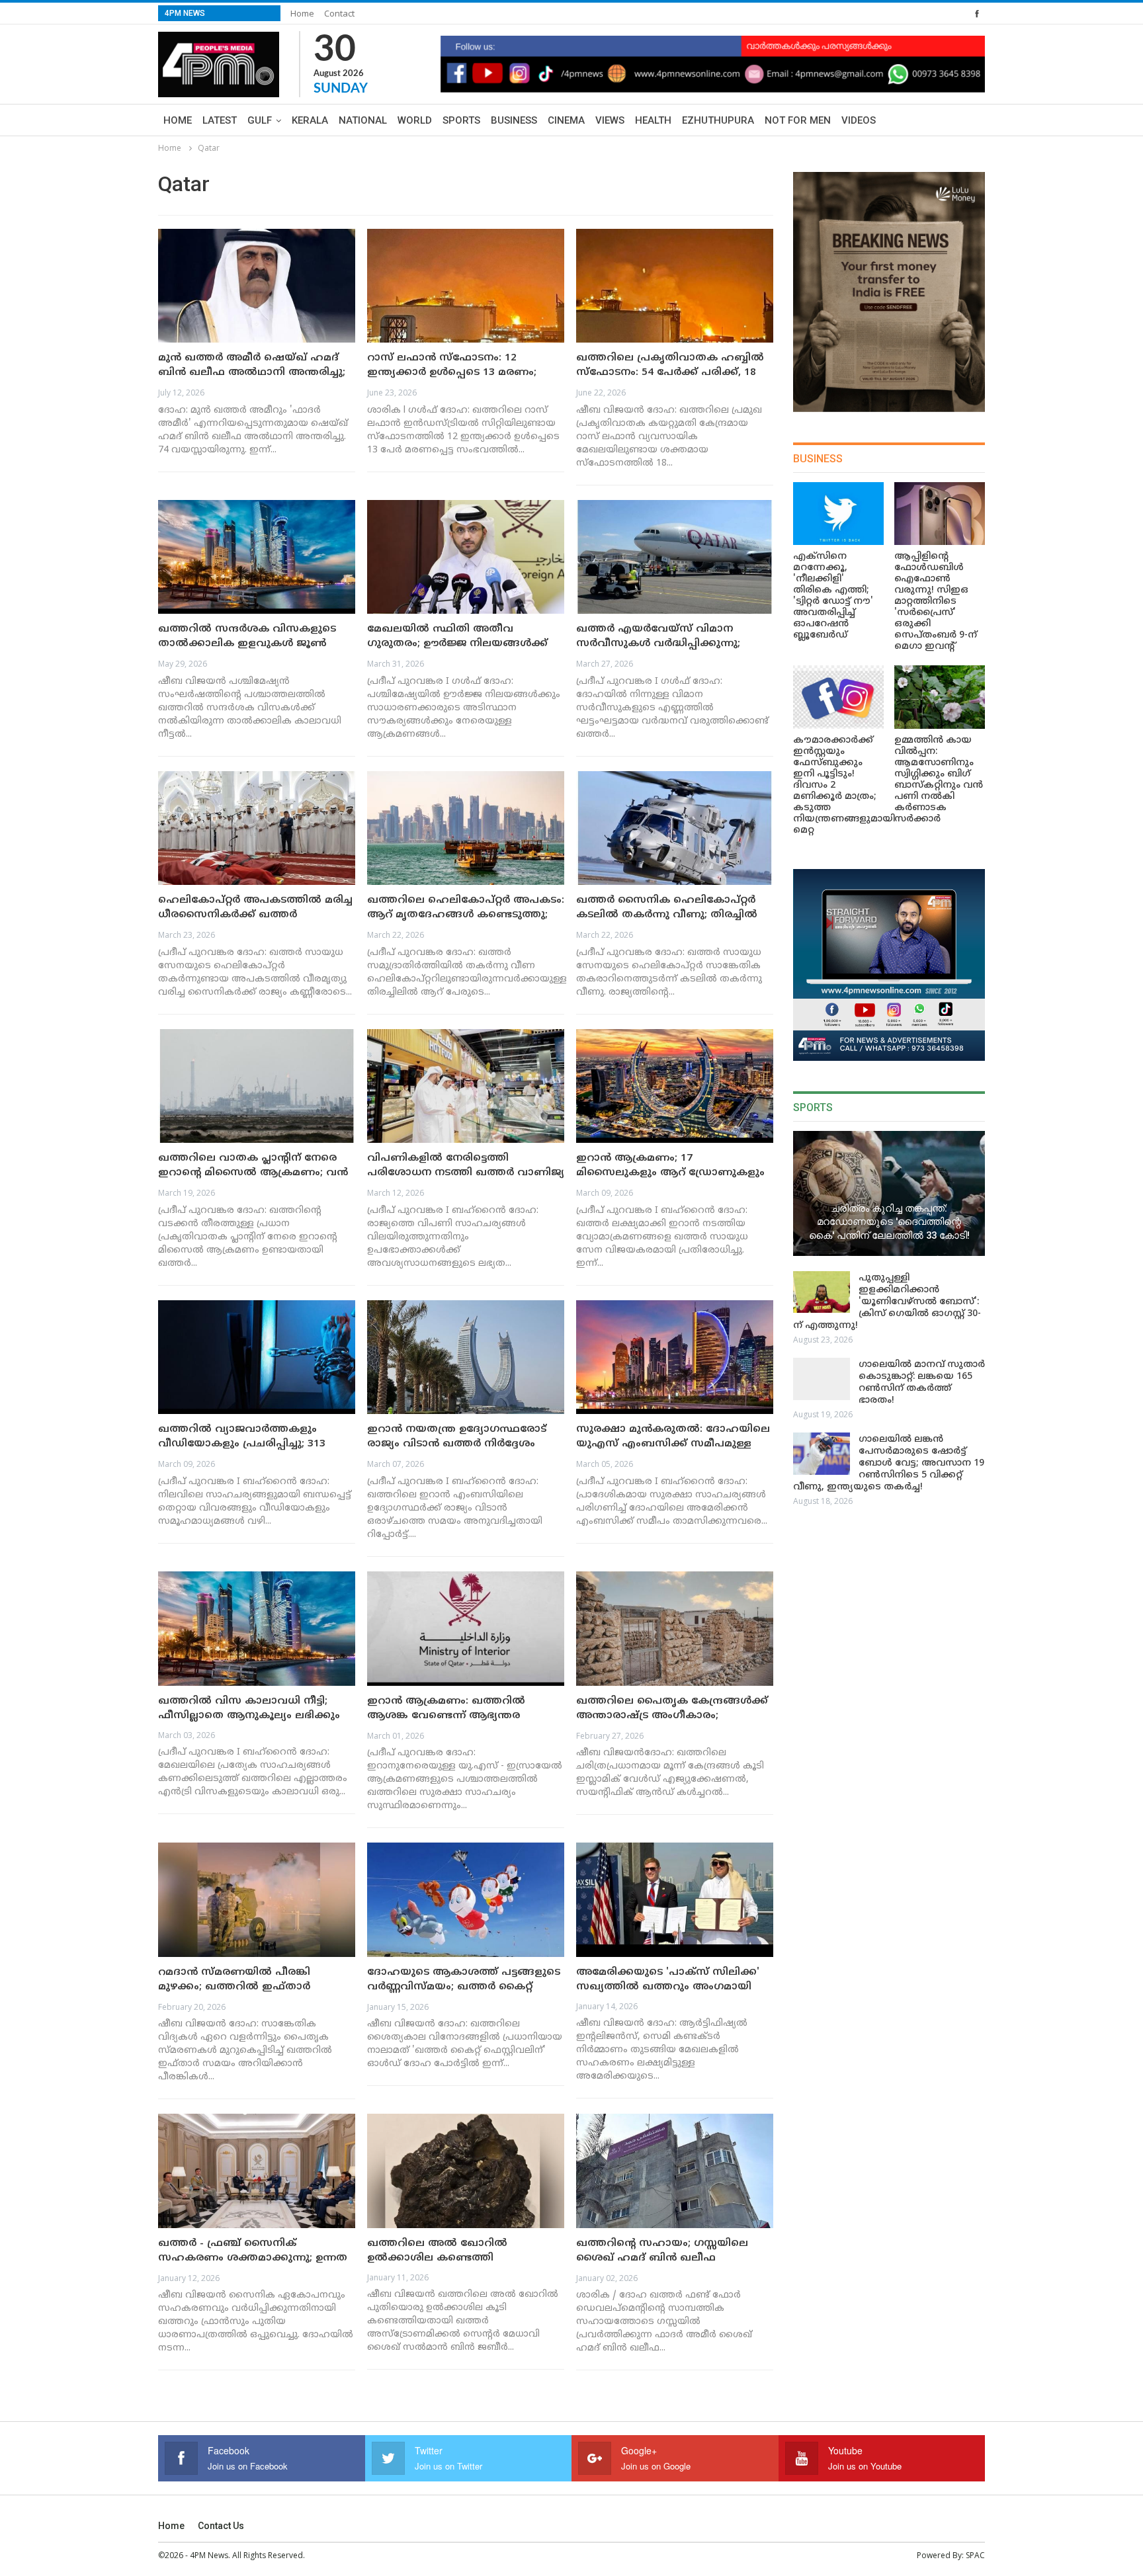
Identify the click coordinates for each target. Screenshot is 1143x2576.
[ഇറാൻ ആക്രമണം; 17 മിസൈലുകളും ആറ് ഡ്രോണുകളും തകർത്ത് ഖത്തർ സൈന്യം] (675, 1086)
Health (653, 120)
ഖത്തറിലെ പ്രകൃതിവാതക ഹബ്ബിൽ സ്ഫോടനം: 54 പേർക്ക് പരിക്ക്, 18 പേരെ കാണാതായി (670, 373)
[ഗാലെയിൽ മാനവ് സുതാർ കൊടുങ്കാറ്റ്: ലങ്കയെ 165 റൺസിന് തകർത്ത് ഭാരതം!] (822, 1379)
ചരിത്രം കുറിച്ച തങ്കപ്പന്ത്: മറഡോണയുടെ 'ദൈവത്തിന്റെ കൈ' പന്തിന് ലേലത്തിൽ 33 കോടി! (889, 1222)
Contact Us (221, 2526)
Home (302, 13)
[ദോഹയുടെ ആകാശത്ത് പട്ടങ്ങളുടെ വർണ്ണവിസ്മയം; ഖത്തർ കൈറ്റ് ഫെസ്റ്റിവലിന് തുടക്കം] (466, 1900)
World (415, 120)
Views (610, 120)
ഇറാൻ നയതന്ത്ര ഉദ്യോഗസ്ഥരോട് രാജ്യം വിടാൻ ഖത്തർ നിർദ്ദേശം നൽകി (457, 1444)
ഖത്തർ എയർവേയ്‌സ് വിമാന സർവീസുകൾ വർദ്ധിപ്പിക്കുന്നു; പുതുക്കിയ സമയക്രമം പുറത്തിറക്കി (674, 644)
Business (514, 120)
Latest (220, 120)
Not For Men (798, 120)
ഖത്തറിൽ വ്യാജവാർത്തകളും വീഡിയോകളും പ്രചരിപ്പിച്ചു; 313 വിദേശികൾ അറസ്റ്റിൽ (242, 1444)
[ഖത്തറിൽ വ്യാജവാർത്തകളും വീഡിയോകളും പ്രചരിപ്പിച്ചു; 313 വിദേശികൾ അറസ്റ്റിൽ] (257, 1357)
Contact (339, 13)
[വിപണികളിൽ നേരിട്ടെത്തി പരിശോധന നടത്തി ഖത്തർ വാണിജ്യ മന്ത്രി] (466, 1086)
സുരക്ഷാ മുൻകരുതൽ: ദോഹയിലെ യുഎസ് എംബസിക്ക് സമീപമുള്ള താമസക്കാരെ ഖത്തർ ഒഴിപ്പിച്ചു (673, 1444)
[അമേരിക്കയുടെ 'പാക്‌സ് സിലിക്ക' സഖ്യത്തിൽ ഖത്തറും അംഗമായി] (675, 1900)
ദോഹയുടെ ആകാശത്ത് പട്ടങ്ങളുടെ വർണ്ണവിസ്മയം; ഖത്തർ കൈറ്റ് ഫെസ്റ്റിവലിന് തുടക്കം (464, 1987)
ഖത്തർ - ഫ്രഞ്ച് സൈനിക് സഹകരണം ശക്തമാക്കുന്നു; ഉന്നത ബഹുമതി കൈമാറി (253, 2258)
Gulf (260, 120)
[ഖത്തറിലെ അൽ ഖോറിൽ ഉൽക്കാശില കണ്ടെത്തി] (466, 2171)
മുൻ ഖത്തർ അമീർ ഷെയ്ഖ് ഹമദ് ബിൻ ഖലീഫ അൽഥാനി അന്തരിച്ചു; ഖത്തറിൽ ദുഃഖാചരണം (252, 373)
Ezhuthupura (718, 120)
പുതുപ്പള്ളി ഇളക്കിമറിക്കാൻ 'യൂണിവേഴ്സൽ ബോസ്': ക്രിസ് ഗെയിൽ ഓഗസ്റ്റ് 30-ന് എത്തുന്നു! (887, 1302)
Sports (461, 120)
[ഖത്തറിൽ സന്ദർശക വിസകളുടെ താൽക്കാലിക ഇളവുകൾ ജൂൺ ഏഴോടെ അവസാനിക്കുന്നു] (257, 557)
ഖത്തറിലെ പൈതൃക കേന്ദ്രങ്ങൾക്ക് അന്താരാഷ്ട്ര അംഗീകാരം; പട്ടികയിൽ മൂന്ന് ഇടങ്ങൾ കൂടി (672, 1716)
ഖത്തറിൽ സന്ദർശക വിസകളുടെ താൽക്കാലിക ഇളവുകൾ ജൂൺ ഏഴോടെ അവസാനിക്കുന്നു (247, 644)
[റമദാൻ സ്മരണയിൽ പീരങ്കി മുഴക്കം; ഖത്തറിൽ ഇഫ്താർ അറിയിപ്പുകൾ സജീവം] (257, 1900)
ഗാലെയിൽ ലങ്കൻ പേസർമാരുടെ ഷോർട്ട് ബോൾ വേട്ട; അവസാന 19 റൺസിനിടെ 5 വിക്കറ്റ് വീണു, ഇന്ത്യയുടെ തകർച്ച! (889, 1463)
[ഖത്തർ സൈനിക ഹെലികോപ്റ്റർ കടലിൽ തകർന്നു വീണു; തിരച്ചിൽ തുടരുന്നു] (675, 828)
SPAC (975, 2555)
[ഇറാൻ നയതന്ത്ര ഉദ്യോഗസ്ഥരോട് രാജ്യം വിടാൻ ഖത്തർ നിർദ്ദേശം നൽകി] (466, 1357)
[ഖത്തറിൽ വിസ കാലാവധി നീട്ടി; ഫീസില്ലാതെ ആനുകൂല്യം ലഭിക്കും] (257, 1629)
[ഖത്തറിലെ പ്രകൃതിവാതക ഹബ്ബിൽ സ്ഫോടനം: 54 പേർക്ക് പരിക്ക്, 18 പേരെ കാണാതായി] (675, 286)
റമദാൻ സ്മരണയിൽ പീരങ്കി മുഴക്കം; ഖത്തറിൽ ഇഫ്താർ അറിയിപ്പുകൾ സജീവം (234, 1987)
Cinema (566, 120)
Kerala (310, 120)
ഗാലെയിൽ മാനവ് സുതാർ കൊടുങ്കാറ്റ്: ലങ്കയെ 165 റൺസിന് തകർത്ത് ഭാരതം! (922, 1383)
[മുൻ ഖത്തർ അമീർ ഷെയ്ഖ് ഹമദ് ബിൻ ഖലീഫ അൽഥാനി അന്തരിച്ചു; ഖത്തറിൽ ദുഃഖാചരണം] (257, 286)
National (363, 120)
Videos (859, 120)
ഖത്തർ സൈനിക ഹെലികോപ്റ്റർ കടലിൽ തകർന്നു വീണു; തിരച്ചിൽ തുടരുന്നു (667, 915)
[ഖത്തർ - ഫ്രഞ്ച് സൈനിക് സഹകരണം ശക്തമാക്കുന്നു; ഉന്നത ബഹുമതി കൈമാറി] (257, 2171)
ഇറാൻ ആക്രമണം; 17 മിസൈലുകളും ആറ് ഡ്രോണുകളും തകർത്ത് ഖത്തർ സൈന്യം (670, 1173)
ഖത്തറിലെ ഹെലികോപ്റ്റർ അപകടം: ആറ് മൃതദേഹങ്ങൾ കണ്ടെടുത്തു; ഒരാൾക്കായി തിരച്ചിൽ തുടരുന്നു (466, 915)
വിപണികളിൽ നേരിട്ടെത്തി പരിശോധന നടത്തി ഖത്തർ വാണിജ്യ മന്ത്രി (466, 1173)
